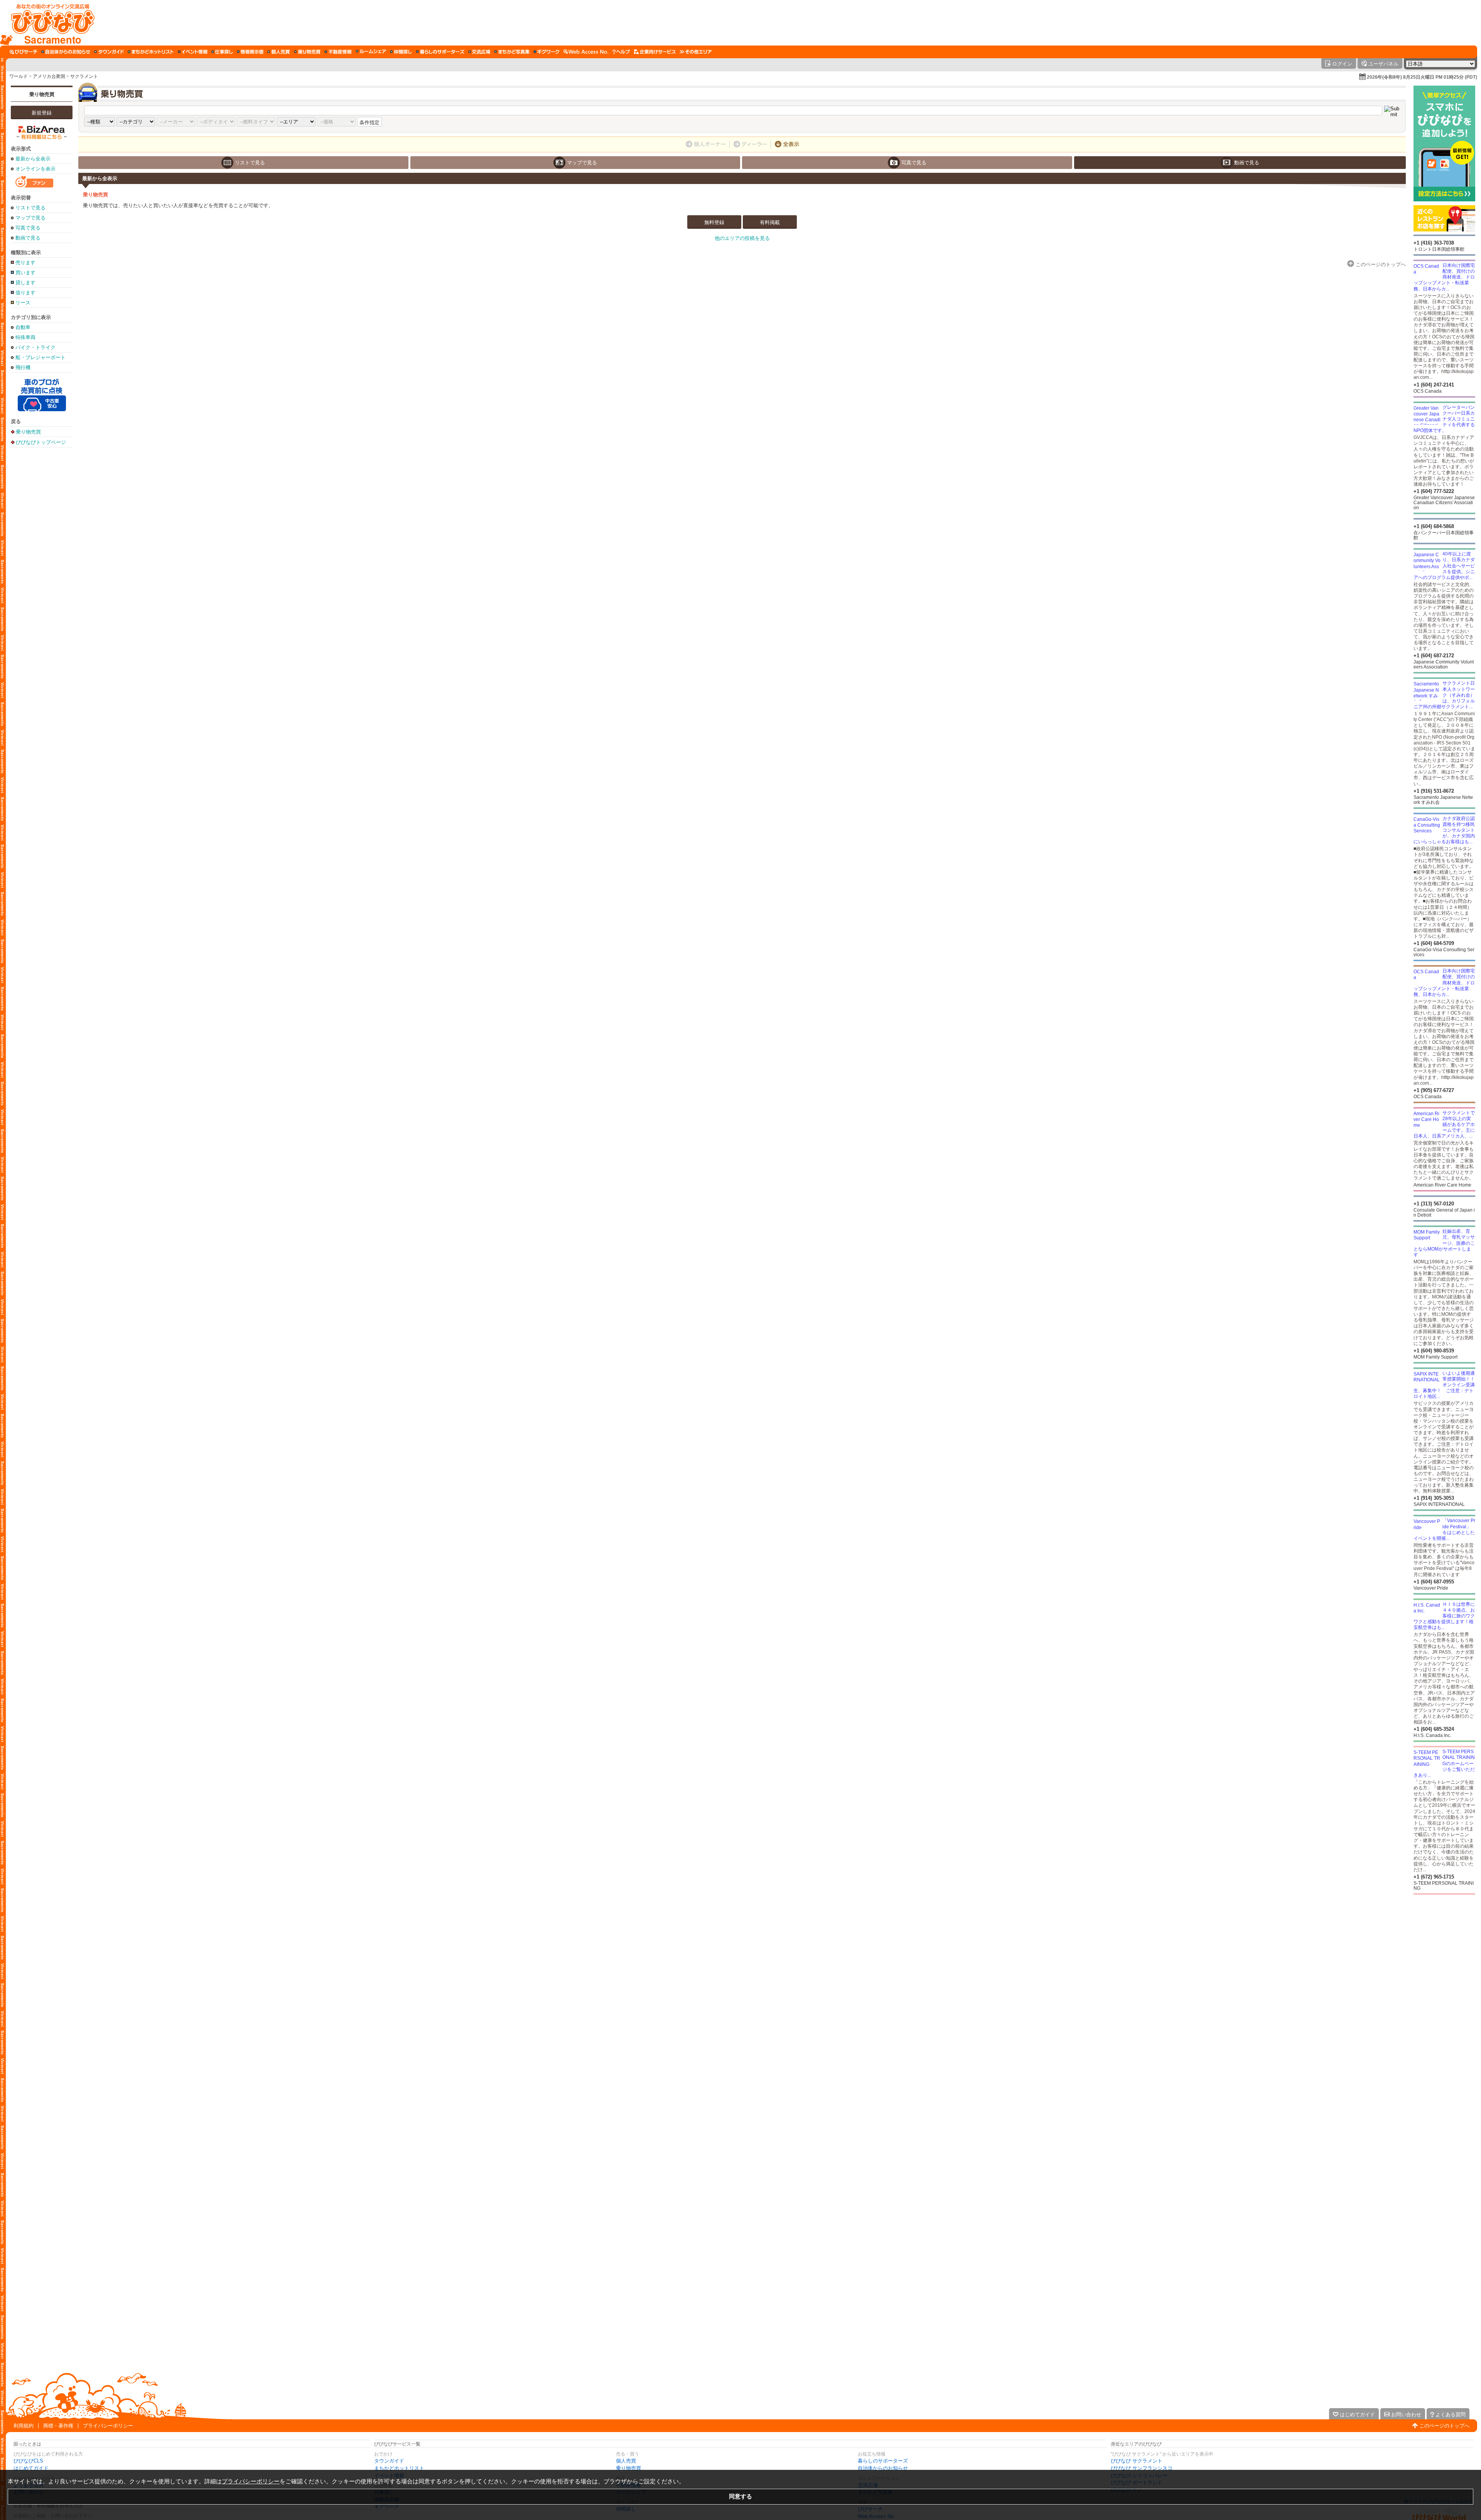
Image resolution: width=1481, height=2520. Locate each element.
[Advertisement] (786, 23)
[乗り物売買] (307, 52)
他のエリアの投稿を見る (742, 238)
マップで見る (30, 218)
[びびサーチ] (24, 52)
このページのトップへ (1444, 2426)
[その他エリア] (696, 52)
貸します (25, 283)
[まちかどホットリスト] (151, 52)
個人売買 (626, 2461)
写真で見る (28, 228)
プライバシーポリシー (108, 2426)
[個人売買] (279, 52)
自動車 (23, 327)
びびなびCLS (28, 2461)
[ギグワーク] (547, 52)
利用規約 (24, 2426)
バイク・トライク (35, 347)
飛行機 (23, 367)
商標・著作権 (58, 2426)
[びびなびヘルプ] (621, 52)
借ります (25, 293)
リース (23, 303)
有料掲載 (770, 222)
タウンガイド (389, 2461)
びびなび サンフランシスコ (1142, 2468)
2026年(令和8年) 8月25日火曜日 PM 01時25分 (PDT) (1422, 77)
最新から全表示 (33, 159)
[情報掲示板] (250, 52)
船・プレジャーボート (40, 357)
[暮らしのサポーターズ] (440, 52)
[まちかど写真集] (512, 52)
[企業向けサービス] (655, 52)
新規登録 (42, 113)
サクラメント (84, 76)
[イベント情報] (193, 52)
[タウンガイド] (109, 52)
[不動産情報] (338, 52)
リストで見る (30, 208)
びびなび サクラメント (1137, 2461)
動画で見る (28, 238)
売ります (25, 262)
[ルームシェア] (371, 52)
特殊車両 (25, 337)
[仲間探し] (401, 52)
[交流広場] (479, 52)
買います (25, 273)
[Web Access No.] (586, 52)
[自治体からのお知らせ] (66, 52)
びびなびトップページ (41, 442)
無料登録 (714, 222)
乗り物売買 (42, 94)
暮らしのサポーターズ (883, 2461)
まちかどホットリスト (399, 2468)
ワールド (19, 76)
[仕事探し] (222, 52)
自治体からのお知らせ (883, 2468)
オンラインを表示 (35, 169)
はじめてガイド (31, 2468)
